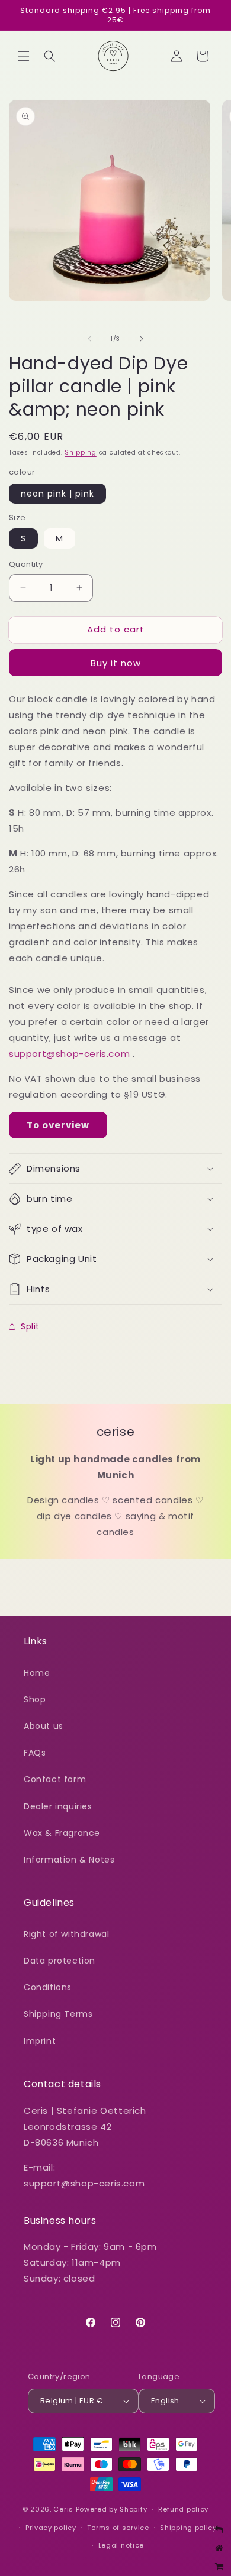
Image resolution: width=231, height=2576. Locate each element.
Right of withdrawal (66, 1934)
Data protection (60, 1961)
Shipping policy (188, 2528)
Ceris (63, 2509)
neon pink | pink (57, 494)
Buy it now (116, 663)
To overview (58, 1125)
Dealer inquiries (58, 1806)
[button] (24, 56)
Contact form (55, 1779)
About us (44, 1726)
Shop (35, 1699)
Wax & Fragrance (62, 1833)
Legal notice (121, 2545)
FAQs (35, 1753)
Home (37, 1673)
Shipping (81, 452)
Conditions (48, 1987)
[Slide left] (89, 339)
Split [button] (30, 1326)
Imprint (40, 2041)
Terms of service (118, 2528)
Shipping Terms (58, 2014)
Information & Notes (69, 1860)
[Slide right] (142, 339)
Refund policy (183, 2509)
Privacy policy (51, 2528)
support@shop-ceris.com (69, 1054)
